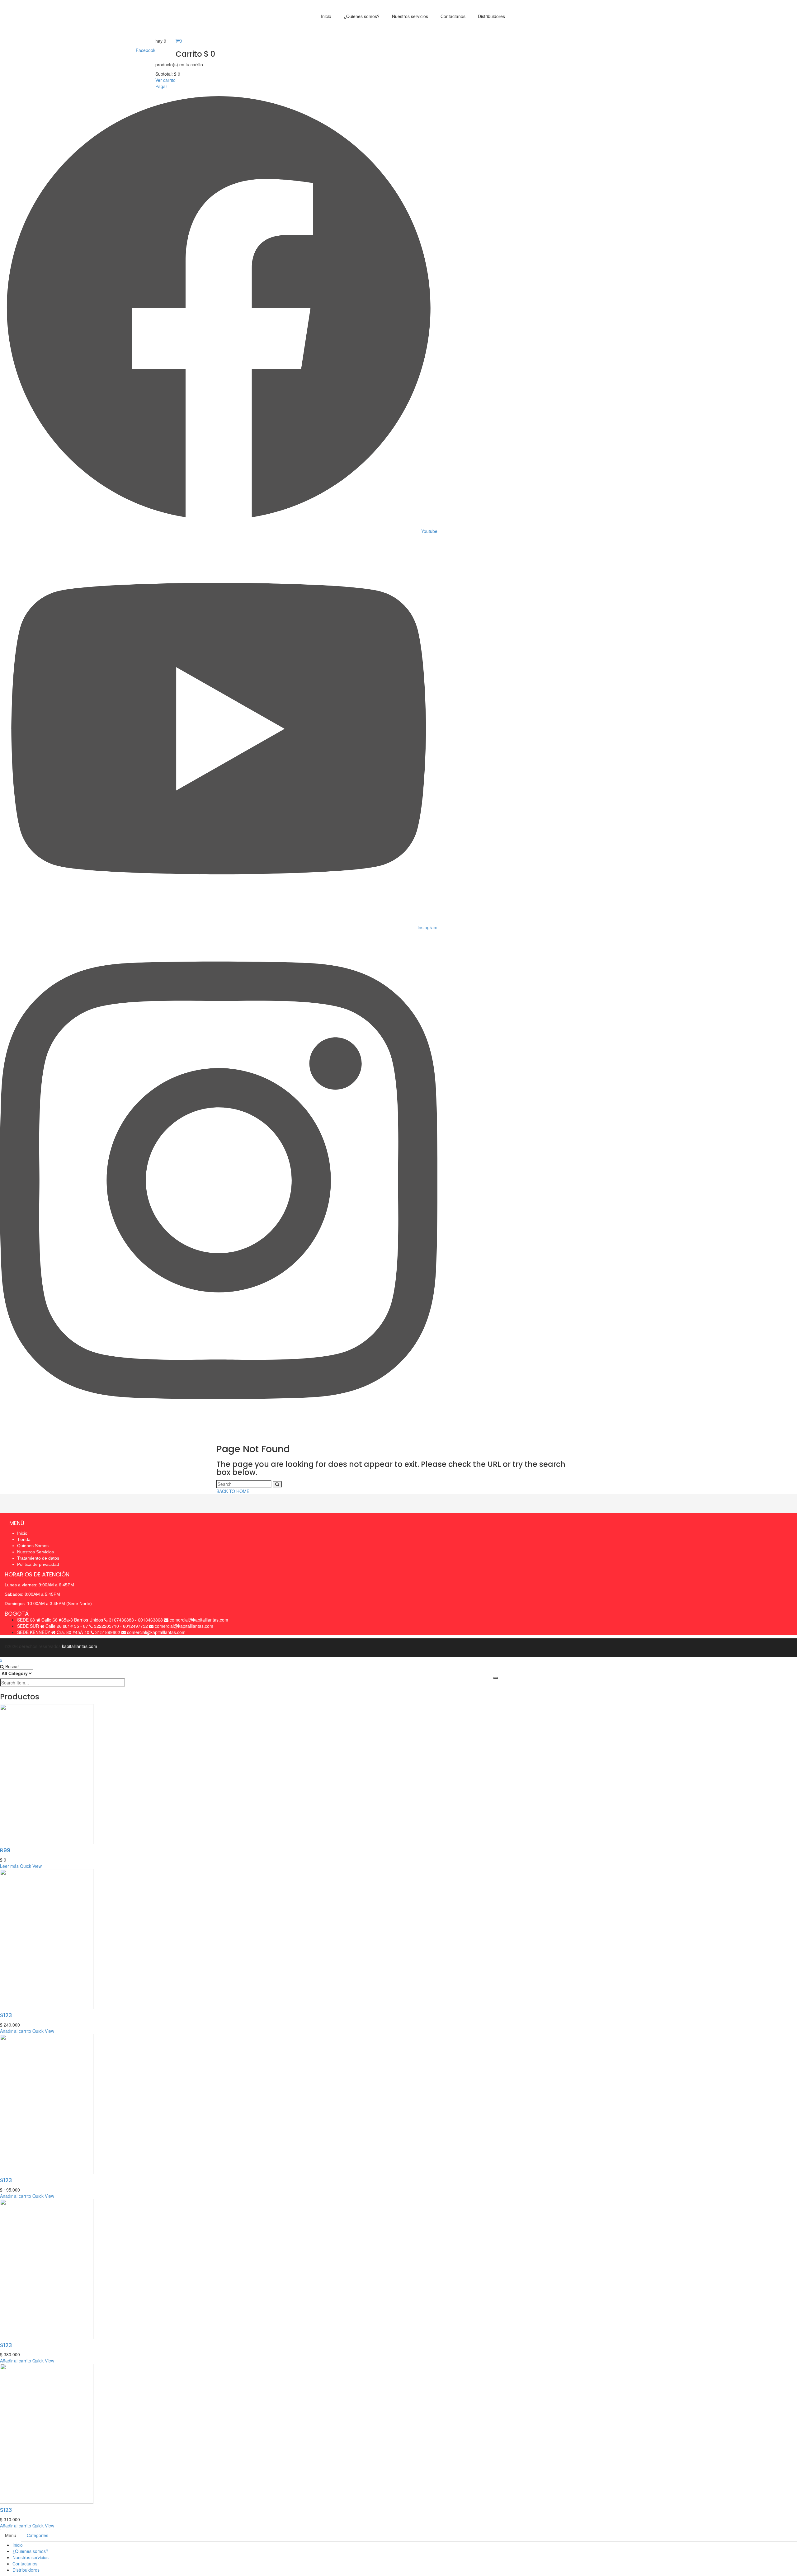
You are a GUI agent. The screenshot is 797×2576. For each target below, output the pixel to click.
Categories (38, 2535)
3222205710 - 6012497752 (121, 1626)
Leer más (9, 1866)
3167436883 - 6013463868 (136, 1620)
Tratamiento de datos (38, 1558)
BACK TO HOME (233, 1491)
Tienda (24, 1539)
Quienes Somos (33, 1546)
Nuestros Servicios (35, 1552)
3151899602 (108, 1632)
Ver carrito (165, 80)
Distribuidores (26, 2570)
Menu (11, 2535)
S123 (6, 2015)
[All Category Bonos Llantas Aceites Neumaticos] (17, 1673)
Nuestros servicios (31, 2557)
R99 (5, 1850)
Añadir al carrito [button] (16, 2031)
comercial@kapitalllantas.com (199, 1620)
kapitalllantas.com (80, 1646)
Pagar (161, 86)
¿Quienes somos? (30, 2551)
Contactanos (25, 2564)
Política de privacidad (38, 1564)
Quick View (31, 1866)
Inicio (22, 1533)
